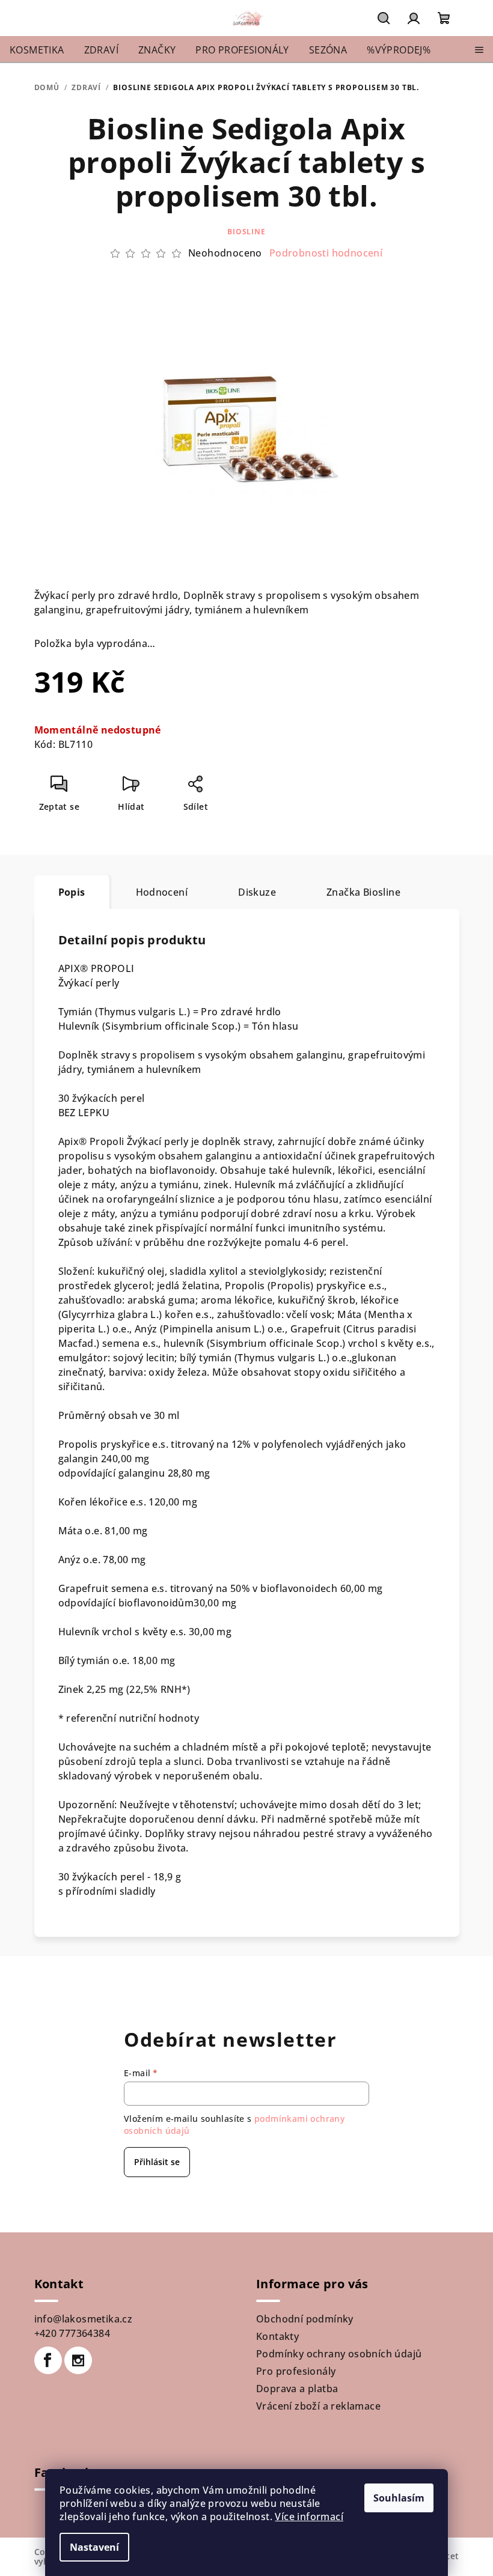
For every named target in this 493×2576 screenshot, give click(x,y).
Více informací (309, 2517)
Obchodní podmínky (305, 2319)
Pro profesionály (296, 2371)
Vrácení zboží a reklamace (318, 2406)
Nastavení (94, 2547)
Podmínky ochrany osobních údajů (339, 2354)
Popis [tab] (72, 892)
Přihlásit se (157, 2162)
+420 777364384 (72, 2333)
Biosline (246, 232)
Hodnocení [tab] (162, 892)
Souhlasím (399, 2498)
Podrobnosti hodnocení (326, 253)
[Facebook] (48, 2360)
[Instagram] (78, 2360)
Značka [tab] (363, 892)
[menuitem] (37, 50)
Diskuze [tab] (257, 892)
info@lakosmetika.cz (84, 2319)
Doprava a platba (297, 2389)
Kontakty (277, 2336)
